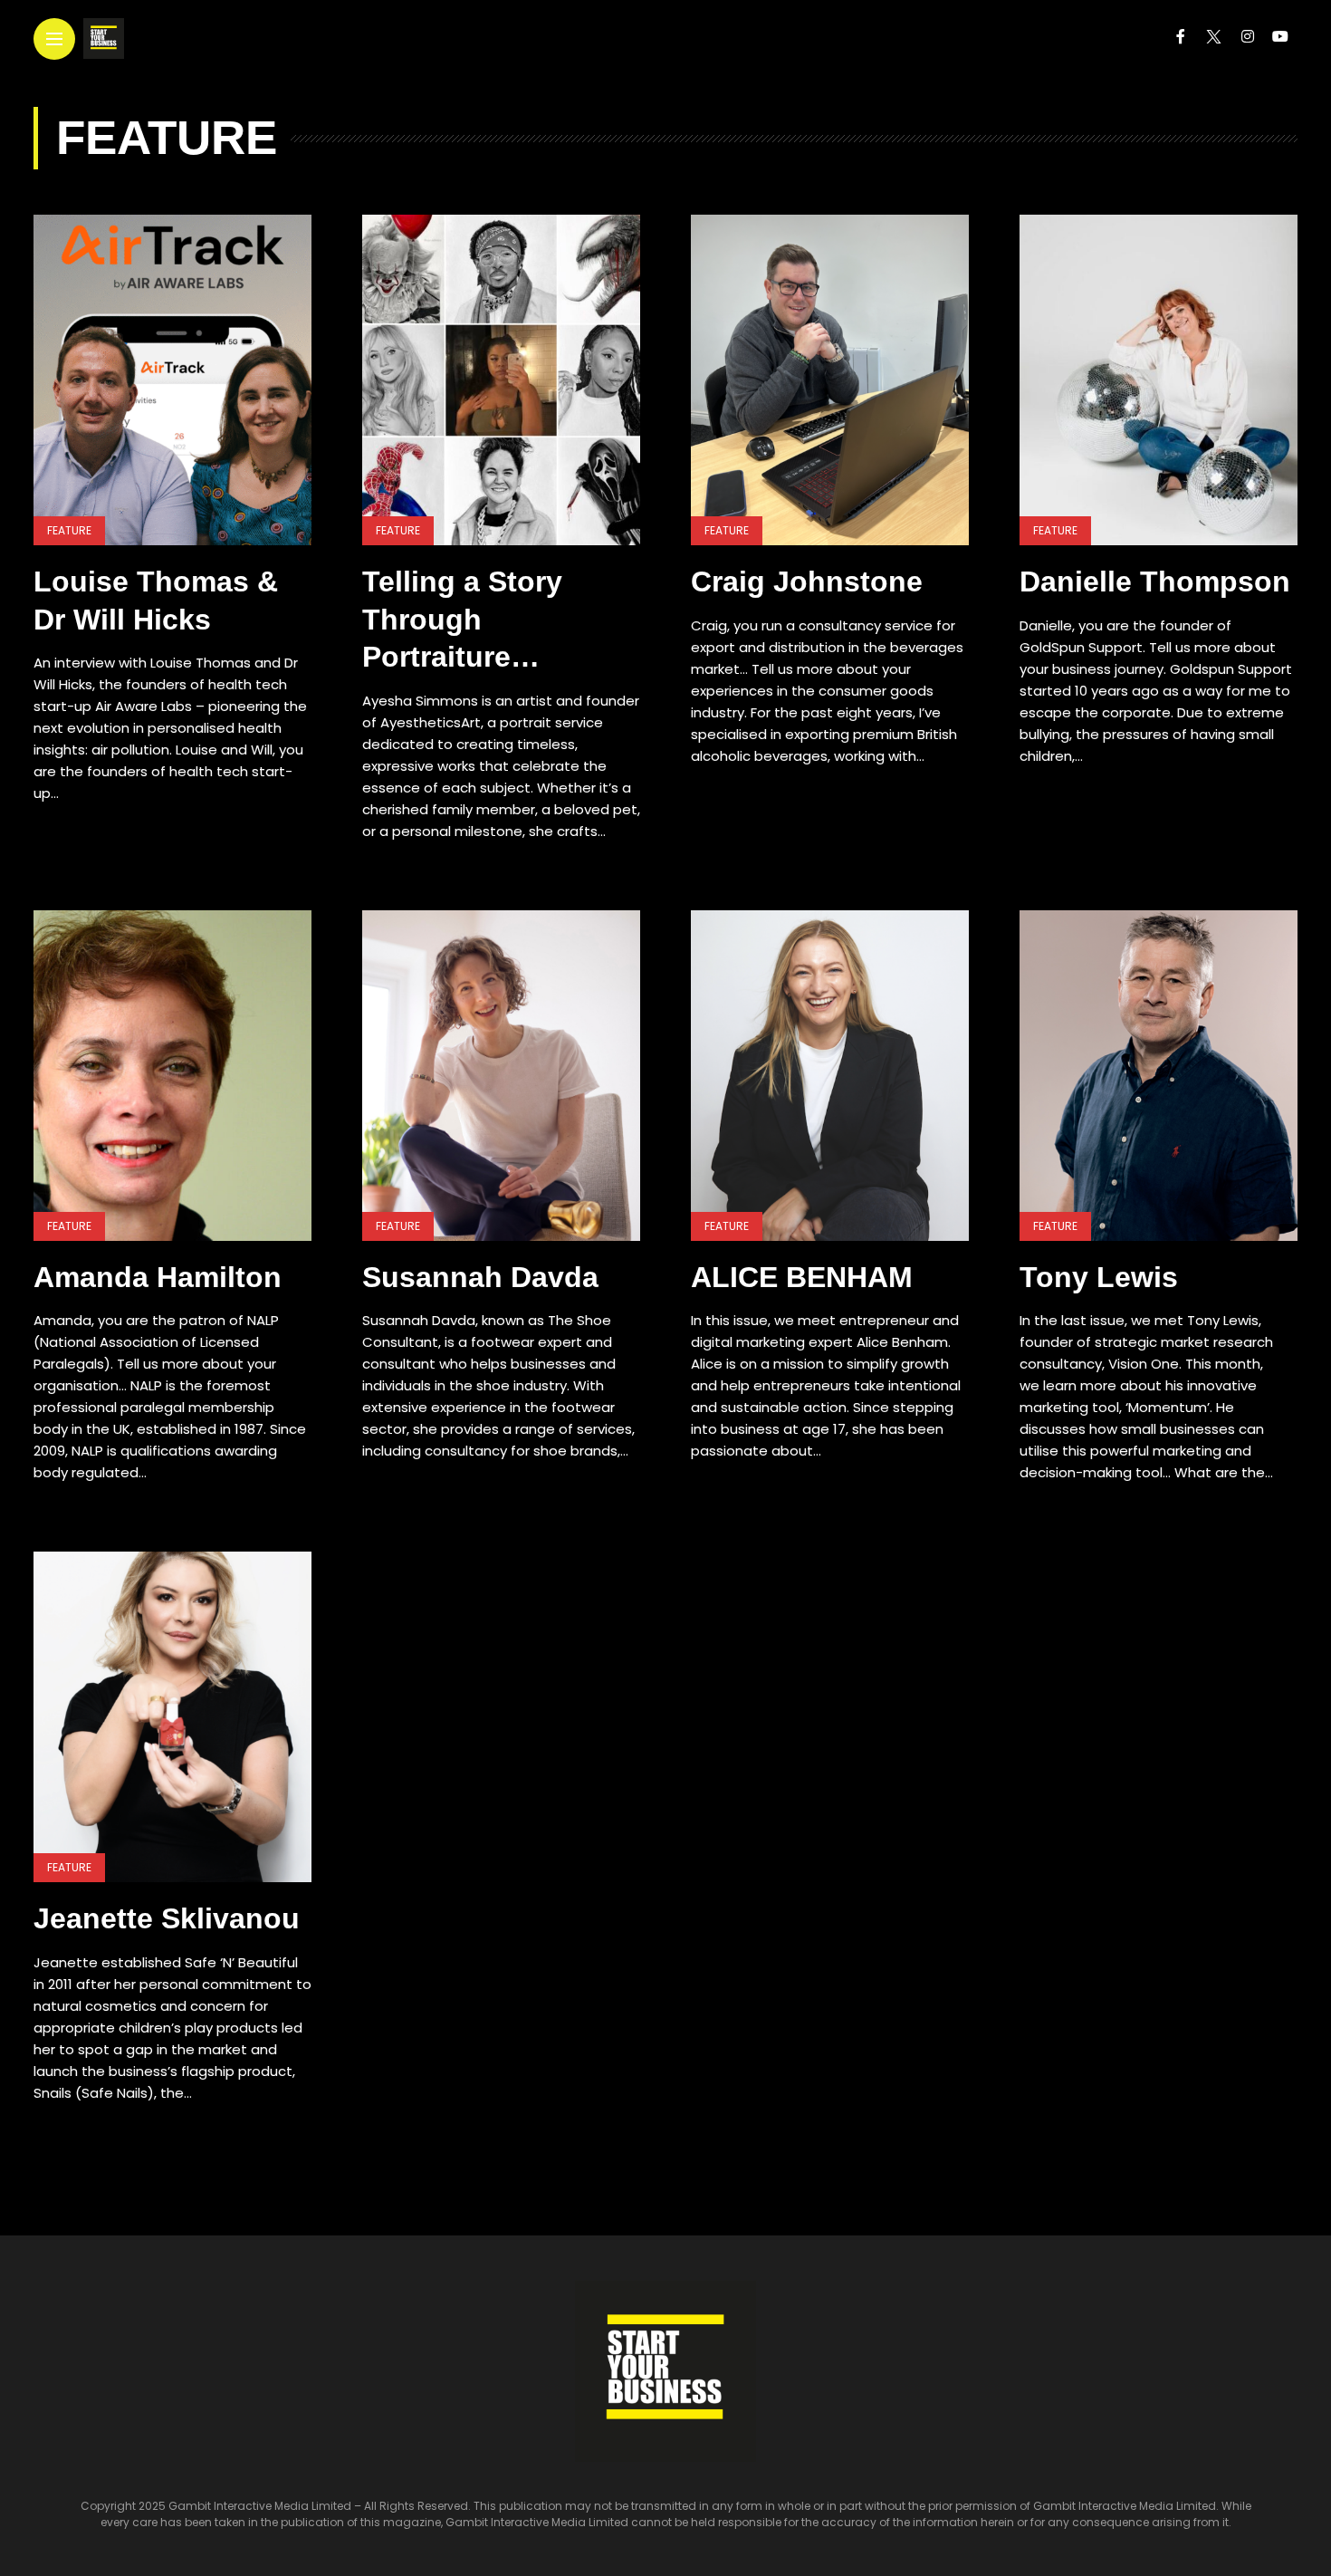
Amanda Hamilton (158, 1277)
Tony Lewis (1099, 1277)
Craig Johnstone (807, 582)
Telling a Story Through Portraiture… (462, 619)
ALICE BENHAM (802, 1277)
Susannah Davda (480, 1277)
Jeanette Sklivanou (167, 1918)
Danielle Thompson (1155, 582)
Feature (69, 530)
